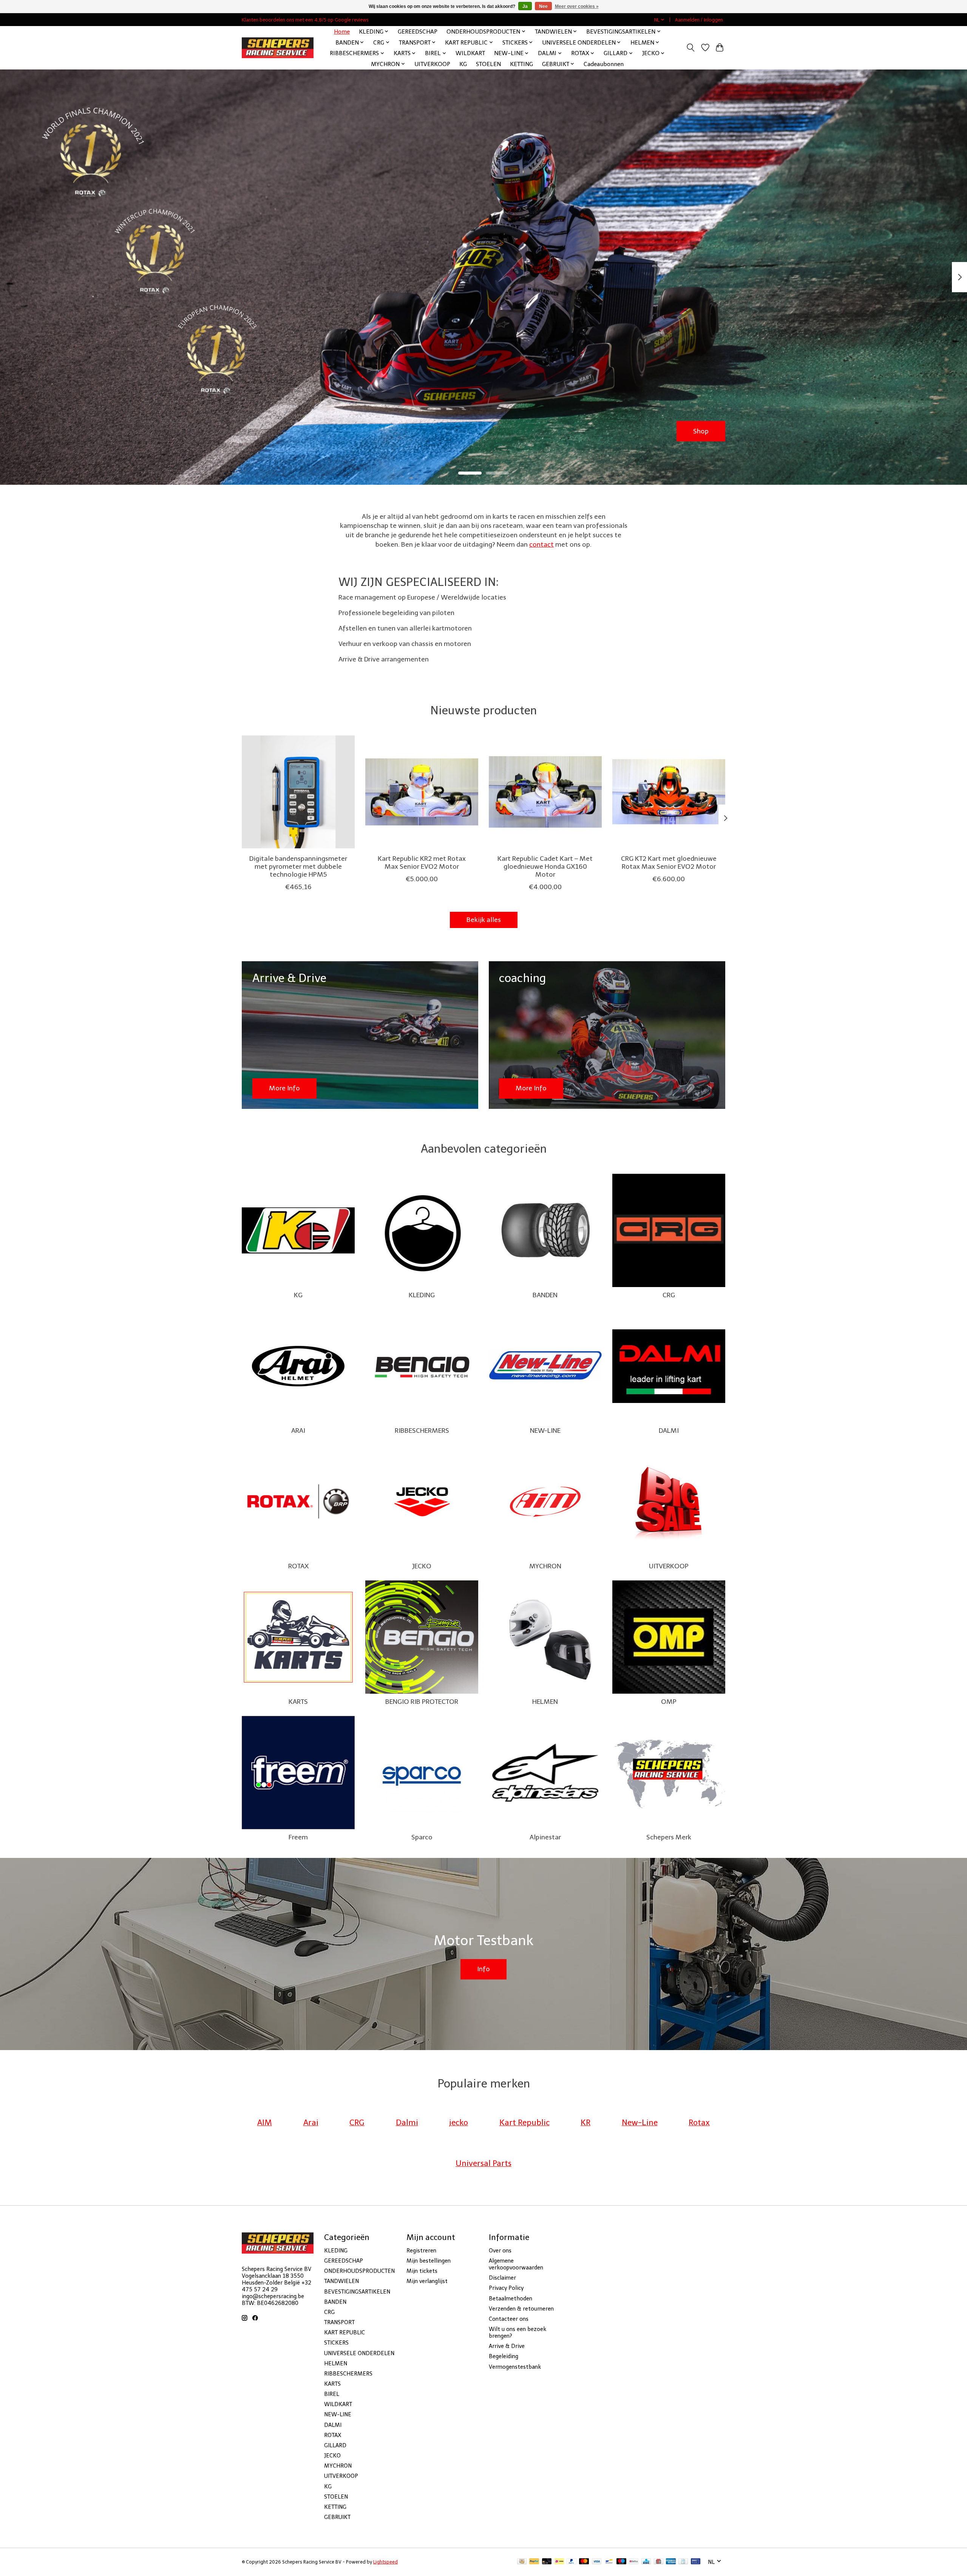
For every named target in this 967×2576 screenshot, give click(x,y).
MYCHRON (545, 1566)
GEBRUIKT (337, 2517)
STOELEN (488, 64)
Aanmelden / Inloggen (699, 20)
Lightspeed (385, 2562)
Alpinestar (545, 1837)
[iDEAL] (559, 2562)
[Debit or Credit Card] (547, 2562)
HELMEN (545, 1702)
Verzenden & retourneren (521, 2309)
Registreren (421, 2251)
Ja (525, 6)
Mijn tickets (422, 2271)
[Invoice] (683, 2562)
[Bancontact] (609, 2562)
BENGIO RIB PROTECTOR (422, 1702)
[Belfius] (634, 2562)
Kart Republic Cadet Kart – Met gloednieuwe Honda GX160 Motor (545, 866)
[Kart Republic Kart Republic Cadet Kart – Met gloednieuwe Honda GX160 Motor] (545, 792)
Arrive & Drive (507, 2346)
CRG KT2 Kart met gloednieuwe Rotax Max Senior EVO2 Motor (669, 862)
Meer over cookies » (577, 6)
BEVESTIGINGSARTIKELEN (357, 2292)
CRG (669, 1295)
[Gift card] (659, 2562)
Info (483, 1969)
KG (463, 64)
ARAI (298, 1431)
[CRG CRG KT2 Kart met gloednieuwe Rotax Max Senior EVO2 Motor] (669, 792)
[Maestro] (621, 2562)
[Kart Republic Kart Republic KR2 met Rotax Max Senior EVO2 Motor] (422, 792)
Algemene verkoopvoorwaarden (516, 2264)
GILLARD (335, 2445)
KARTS (298, 1702)
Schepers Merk (669, 1837)
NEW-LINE (545, 1431)
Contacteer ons (509, 2319)
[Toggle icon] (691, 48)
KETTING (521, 64)
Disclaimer (502, 2278)
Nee (543, 6)
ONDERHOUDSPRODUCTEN (359, 2271)
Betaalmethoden (511, 2299)
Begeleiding (504, 2356)
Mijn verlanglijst (427, 2281)
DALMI (669, 1431)
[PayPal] (534, 2562)
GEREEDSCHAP (418, 32)
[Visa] (597, 2562)
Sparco (422, 1837)
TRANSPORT (339, 2322)
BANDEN (545, 1295)
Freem (298, 1837)
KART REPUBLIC (344, 2332)
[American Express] (671, 2562)
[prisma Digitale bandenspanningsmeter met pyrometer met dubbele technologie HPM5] (298, 792)
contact (541, 544)
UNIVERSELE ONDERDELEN (359, 2353)
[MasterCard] (584, 2562)
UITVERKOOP (432, 64)
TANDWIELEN (341, 2281)
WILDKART (470, 53)
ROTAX (298, 1566)
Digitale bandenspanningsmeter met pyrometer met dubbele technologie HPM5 (298, 866)
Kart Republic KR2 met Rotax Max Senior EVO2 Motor (422, 862)
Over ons (500, 2251)
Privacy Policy (506, 2288)
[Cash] (522, 2562)
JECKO (422, 1566)
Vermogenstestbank (515, 2367)
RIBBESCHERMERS (422, 1431)
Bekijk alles (484, 920)
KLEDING (422, 1295)
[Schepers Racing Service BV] (278, 48)
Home (342, 32)
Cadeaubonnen (604, 64)
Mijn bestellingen (429, 2261)
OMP (669, 1702)
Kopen (699, 431)
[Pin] (696, 2562)
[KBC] (646, 2562)
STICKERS (336, 2343)
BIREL (332, 2394)
